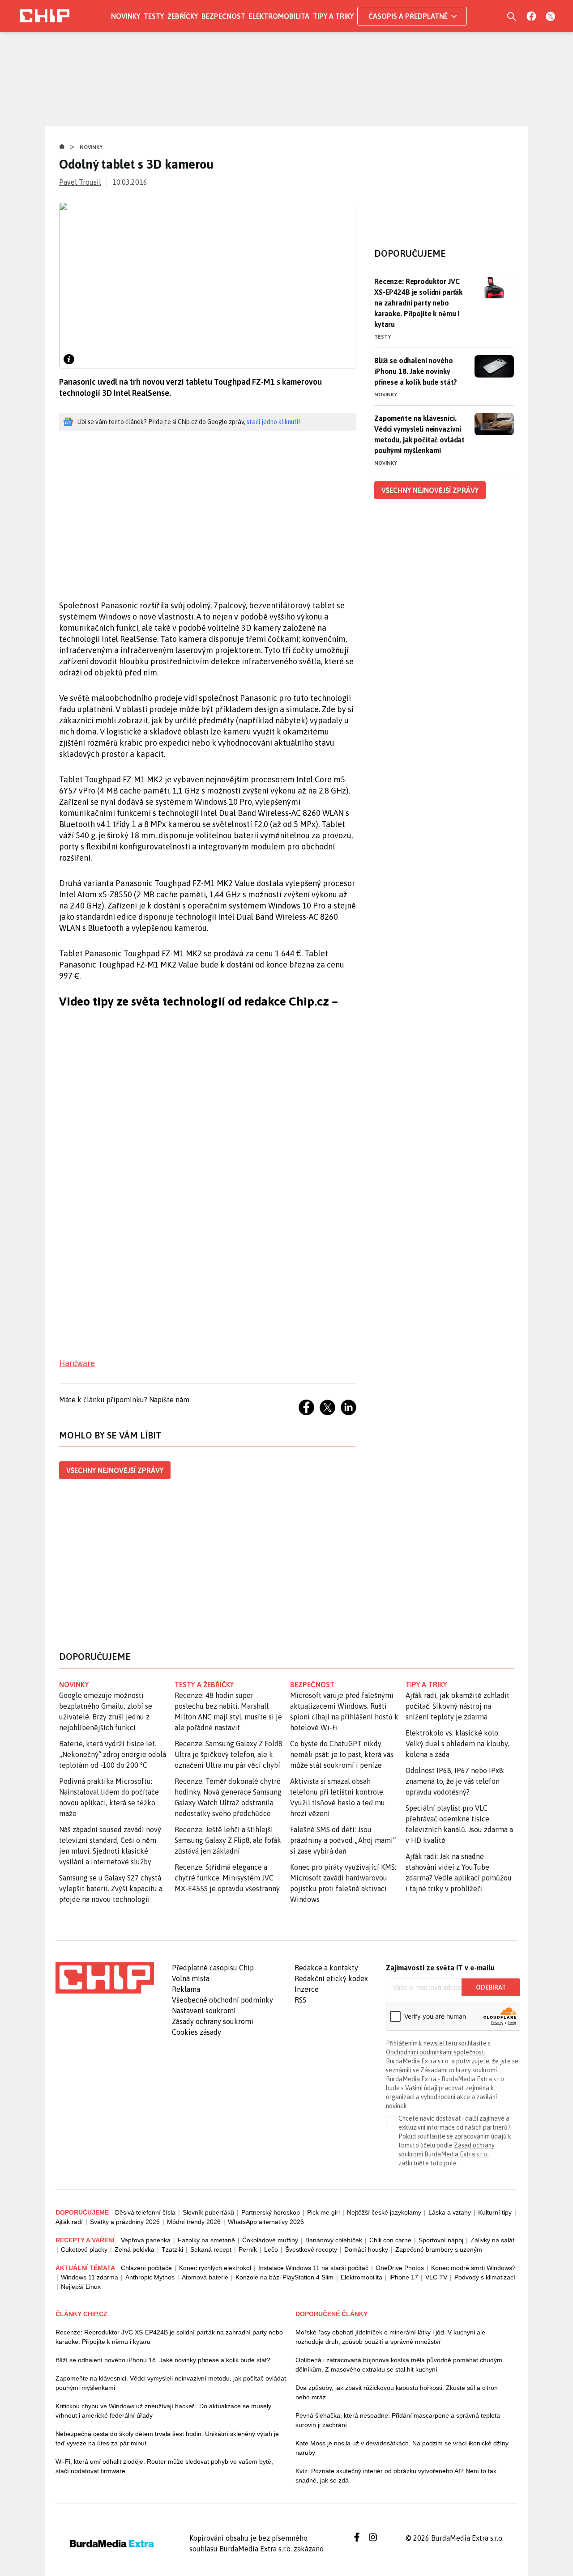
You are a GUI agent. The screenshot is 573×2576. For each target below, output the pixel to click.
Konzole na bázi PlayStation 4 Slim (284, 2277)
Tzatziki (172, 2249)
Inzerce (307, 1989)
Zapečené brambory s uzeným (439, 2249)
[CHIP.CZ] (45, 16)
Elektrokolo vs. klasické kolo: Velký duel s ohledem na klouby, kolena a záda (457, 1744)
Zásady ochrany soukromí (213, 2021)
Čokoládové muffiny (270, 2240)
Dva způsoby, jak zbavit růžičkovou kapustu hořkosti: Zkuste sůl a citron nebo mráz (397, 2392)
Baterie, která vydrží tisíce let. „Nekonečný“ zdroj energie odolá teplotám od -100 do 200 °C (113, 1754)
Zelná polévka (135, 2249)
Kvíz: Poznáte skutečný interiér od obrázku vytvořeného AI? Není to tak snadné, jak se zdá (396, 2476)
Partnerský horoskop (271, 2212)
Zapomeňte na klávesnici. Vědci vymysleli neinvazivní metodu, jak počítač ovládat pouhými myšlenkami (419, 434)
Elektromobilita (279, 16)
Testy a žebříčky (204, 1685)
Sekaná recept (211, 2249)
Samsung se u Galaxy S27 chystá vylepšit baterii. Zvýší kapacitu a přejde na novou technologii (111, 1889)
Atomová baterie (205, 2277)
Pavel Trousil (80, 182)
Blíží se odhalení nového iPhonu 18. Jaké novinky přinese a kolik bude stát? (416, 371)
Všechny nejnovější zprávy (115, 1470)
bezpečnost (312, 1685)
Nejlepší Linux (81, 2287)
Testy (154, 16)
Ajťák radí (69, 2222)
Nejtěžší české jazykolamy (384, 2212)
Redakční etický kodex (331, 1978)
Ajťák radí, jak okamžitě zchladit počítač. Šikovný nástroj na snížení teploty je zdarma (458, 1706)
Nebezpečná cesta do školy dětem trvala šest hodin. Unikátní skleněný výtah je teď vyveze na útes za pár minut (167, 2438)
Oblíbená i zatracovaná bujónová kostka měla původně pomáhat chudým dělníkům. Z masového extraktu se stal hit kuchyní (399, 2365)
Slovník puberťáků (208, 2212)
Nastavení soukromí (204, 2011)
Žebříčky (183, 16)
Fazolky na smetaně (206, 2240)
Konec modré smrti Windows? (473, 2268)
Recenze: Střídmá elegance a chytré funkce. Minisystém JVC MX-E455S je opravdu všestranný (227, 1878)
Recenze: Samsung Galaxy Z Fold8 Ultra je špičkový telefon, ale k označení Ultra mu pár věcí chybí (229, 1754)
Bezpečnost (223, 16)
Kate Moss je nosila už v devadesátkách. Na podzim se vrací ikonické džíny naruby (402, 2448)
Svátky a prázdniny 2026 (125, 2222)
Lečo (271, 2249)
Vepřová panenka (146, 2240)
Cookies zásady (197, 2032)
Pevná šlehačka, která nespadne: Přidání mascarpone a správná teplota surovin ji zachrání (398, 2420)
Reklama (186, 1989)
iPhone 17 (404, 2277)
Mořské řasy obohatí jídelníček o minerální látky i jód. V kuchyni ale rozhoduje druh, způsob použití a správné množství (390, 2337)
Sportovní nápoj (441, 2240)
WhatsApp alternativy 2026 (266, 2222)
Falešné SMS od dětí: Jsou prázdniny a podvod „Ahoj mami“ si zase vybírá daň (343, 1840)
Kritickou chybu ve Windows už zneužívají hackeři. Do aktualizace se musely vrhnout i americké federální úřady (163, 2411)
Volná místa (191, 1978)
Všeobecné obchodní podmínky (222, 2000)
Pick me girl (323, 2212)
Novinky (126, 16)
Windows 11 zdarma (90, 2277)
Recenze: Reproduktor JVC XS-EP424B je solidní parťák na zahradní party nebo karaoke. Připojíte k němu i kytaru (418, 303)
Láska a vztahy (450, 2212)
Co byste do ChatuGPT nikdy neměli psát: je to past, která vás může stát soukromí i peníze (342, 1754)
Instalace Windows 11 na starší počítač (313, 2268)
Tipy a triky (333, 16)
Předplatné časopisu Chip (213, 1968)
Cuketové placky (84, 2249)
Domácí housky (366, 2249)
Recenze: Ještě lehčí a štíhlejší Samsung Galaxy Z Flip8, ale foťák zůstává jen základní (228, 1840)
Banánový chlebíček (334, 2240)
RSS (300, 2000)
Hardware (77, 1363)
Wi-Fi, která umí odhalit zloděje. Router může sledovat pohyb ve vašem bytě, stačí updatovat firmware (164, 2466)
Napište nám (169, 1400)
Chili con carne (390, 2240)
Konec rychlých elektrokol (215, 2268)
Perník (248, 2249)
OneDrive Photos (400, 2268)
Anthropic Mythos (150, 2277)
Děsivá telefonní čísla (145, 2212)
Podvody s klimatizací (485, 2277)
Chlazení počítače (146, 2268)
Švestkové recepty (311, 2249)
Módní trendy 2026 (194, 2222)
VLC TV (436, 2277)
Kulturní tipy (495, 2212)
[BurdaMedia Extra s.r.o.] (105, 1978)
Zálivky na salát (492, 2240)
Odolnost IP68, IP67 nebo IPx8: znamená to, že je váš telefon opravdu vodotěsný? (455, 1781)
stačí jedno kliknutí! (273, 422)
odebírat (491, 1987)
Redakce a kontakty (326, 1968)
